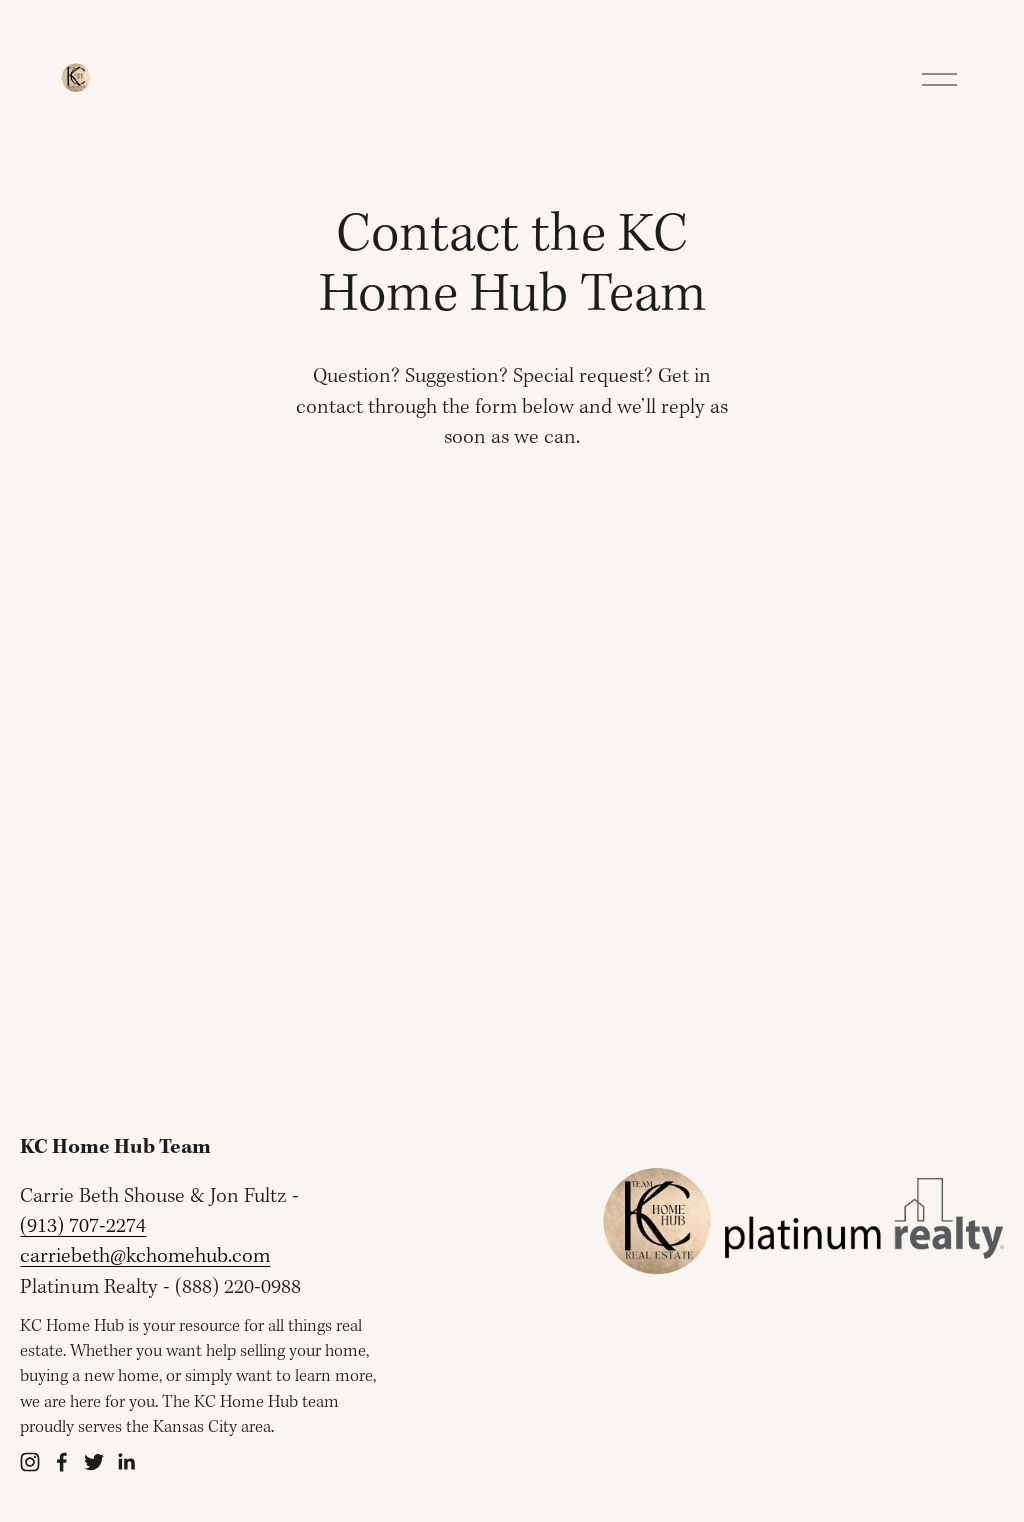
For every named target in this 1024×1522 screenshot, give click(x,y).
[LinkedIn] (126, 1462)
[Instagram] (30, 1462)
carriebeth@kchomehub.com (145, 1256)
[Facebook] (62, 1462)
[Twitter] (94, 1462)
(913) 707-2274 (83, 1226)
